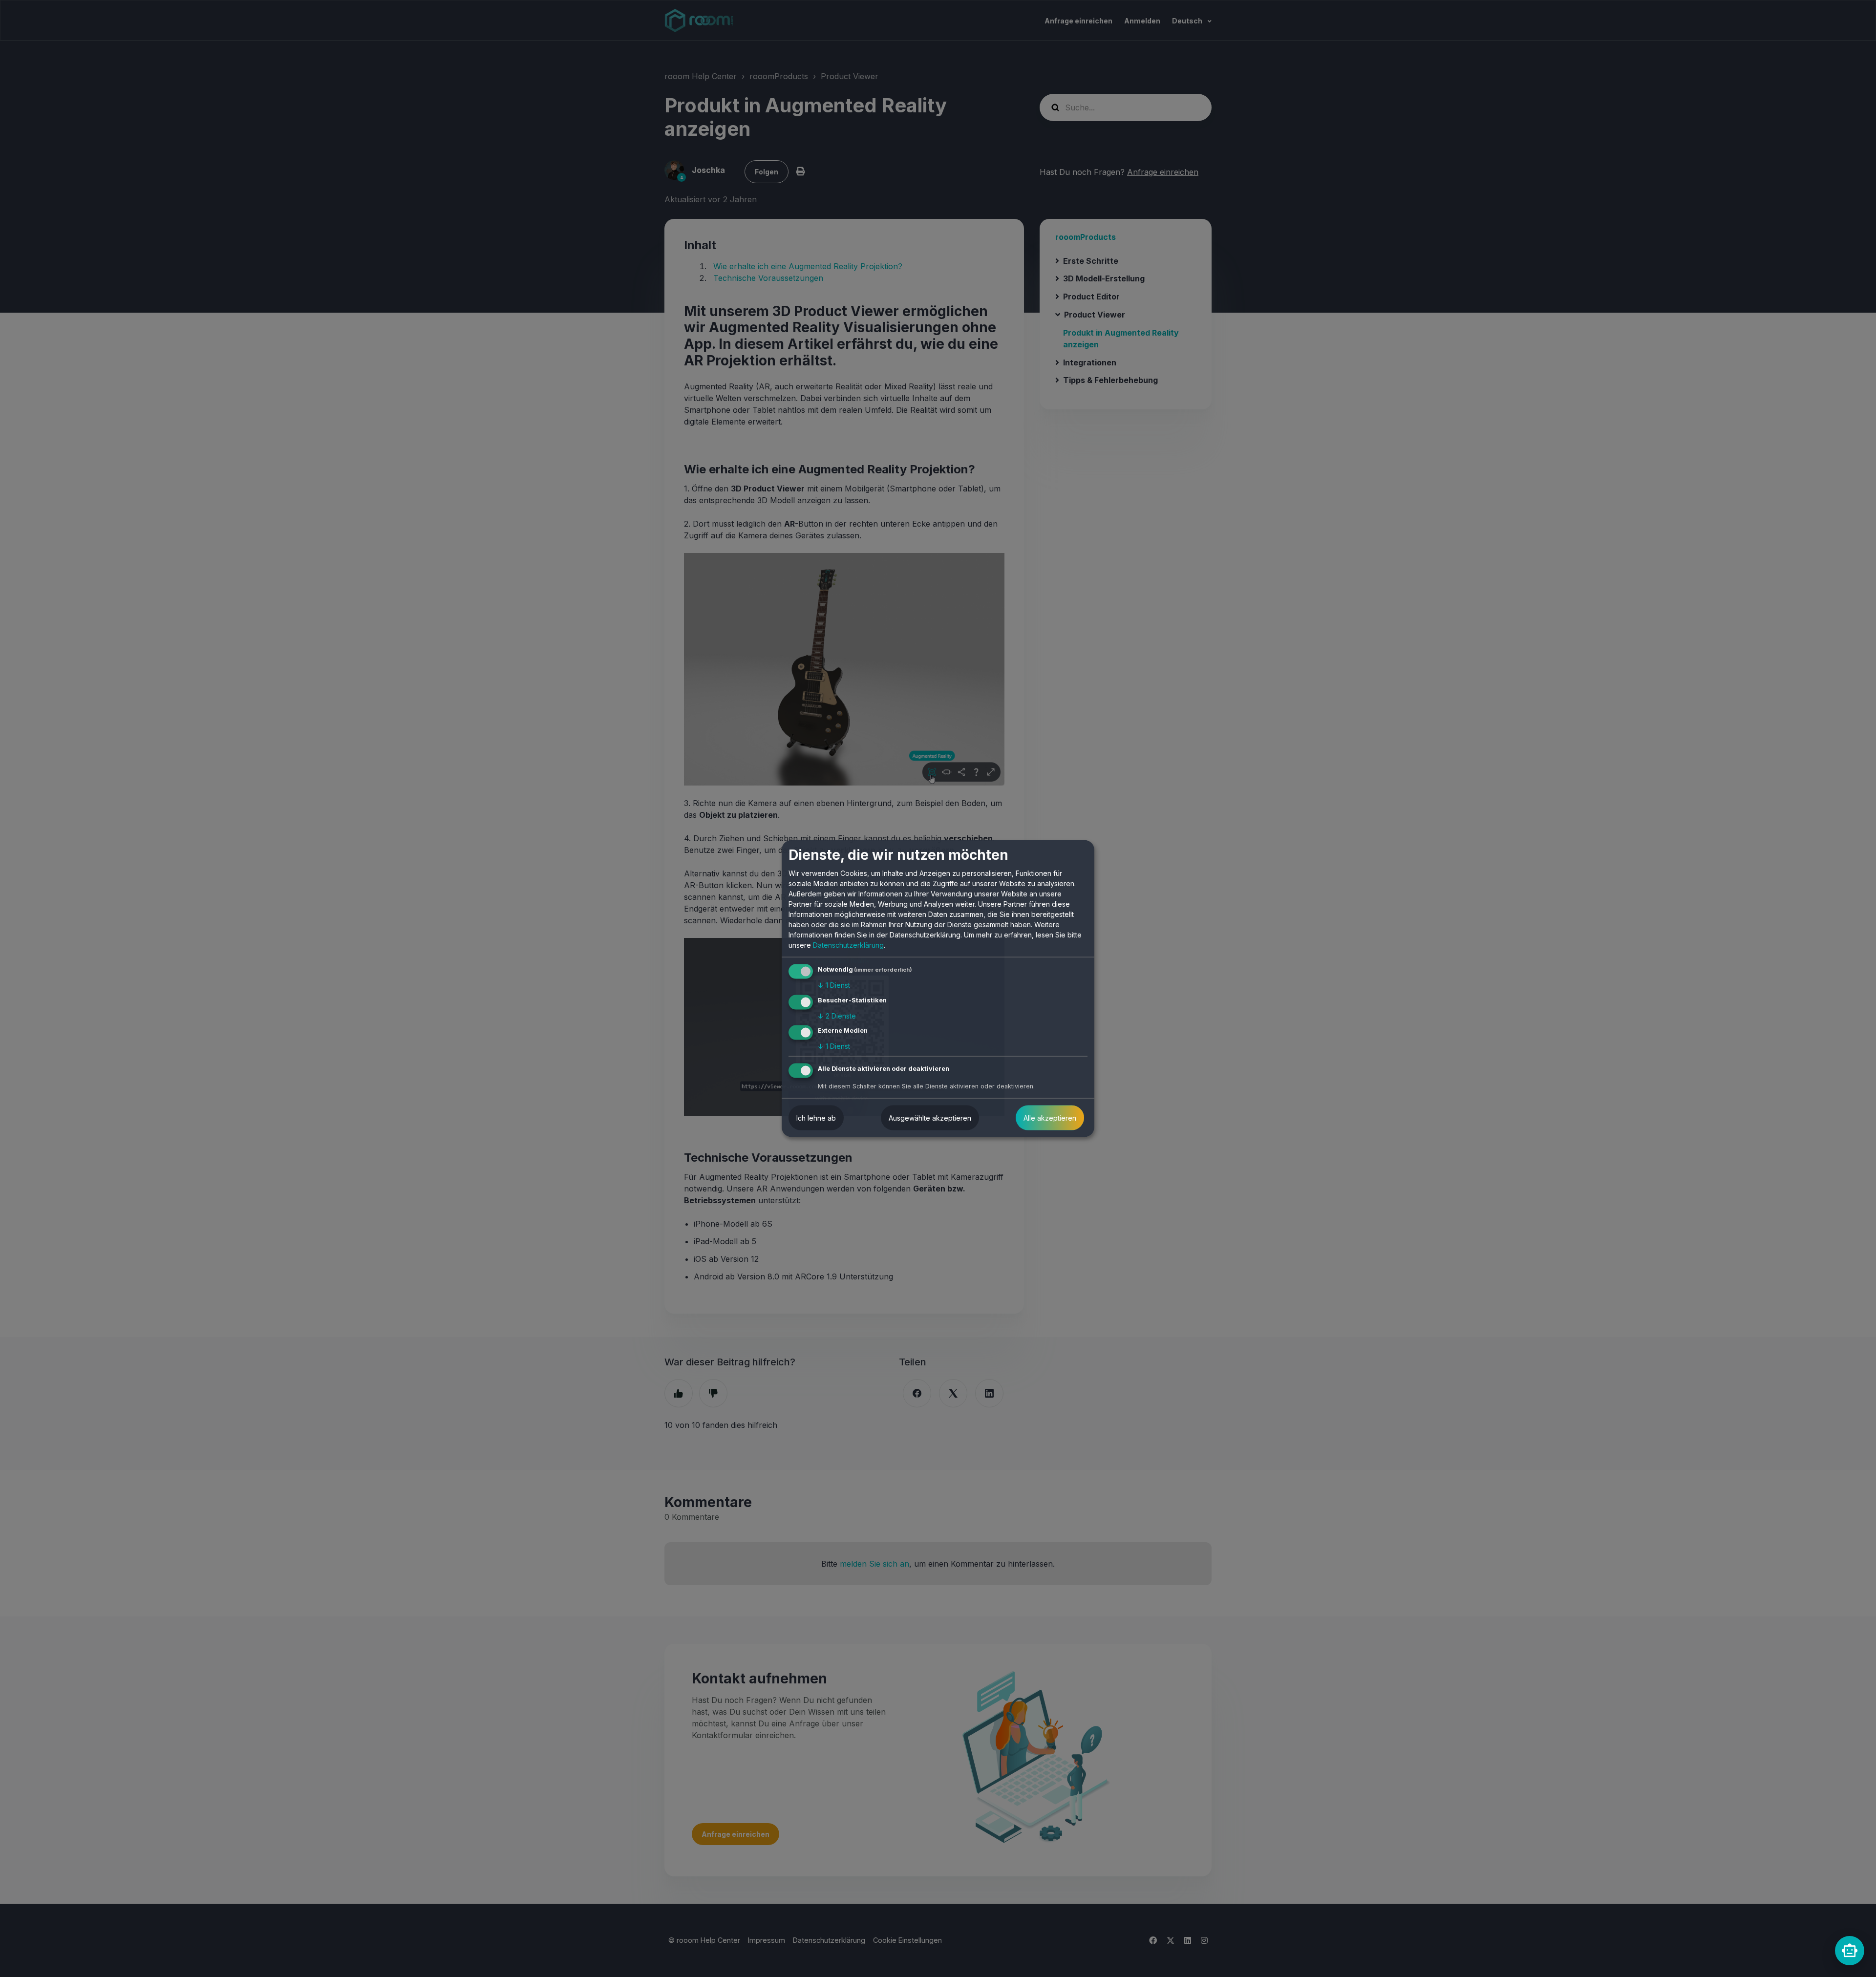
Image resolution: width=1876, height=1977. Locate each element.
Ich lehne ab (816, 1118)
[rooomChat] (1850, 1951)
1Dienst (834, 985)
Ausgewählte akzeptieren (930, 1118)
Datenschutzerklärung (848, 945)
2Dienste (837, 1015)
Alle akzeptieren (1050, 1118)
